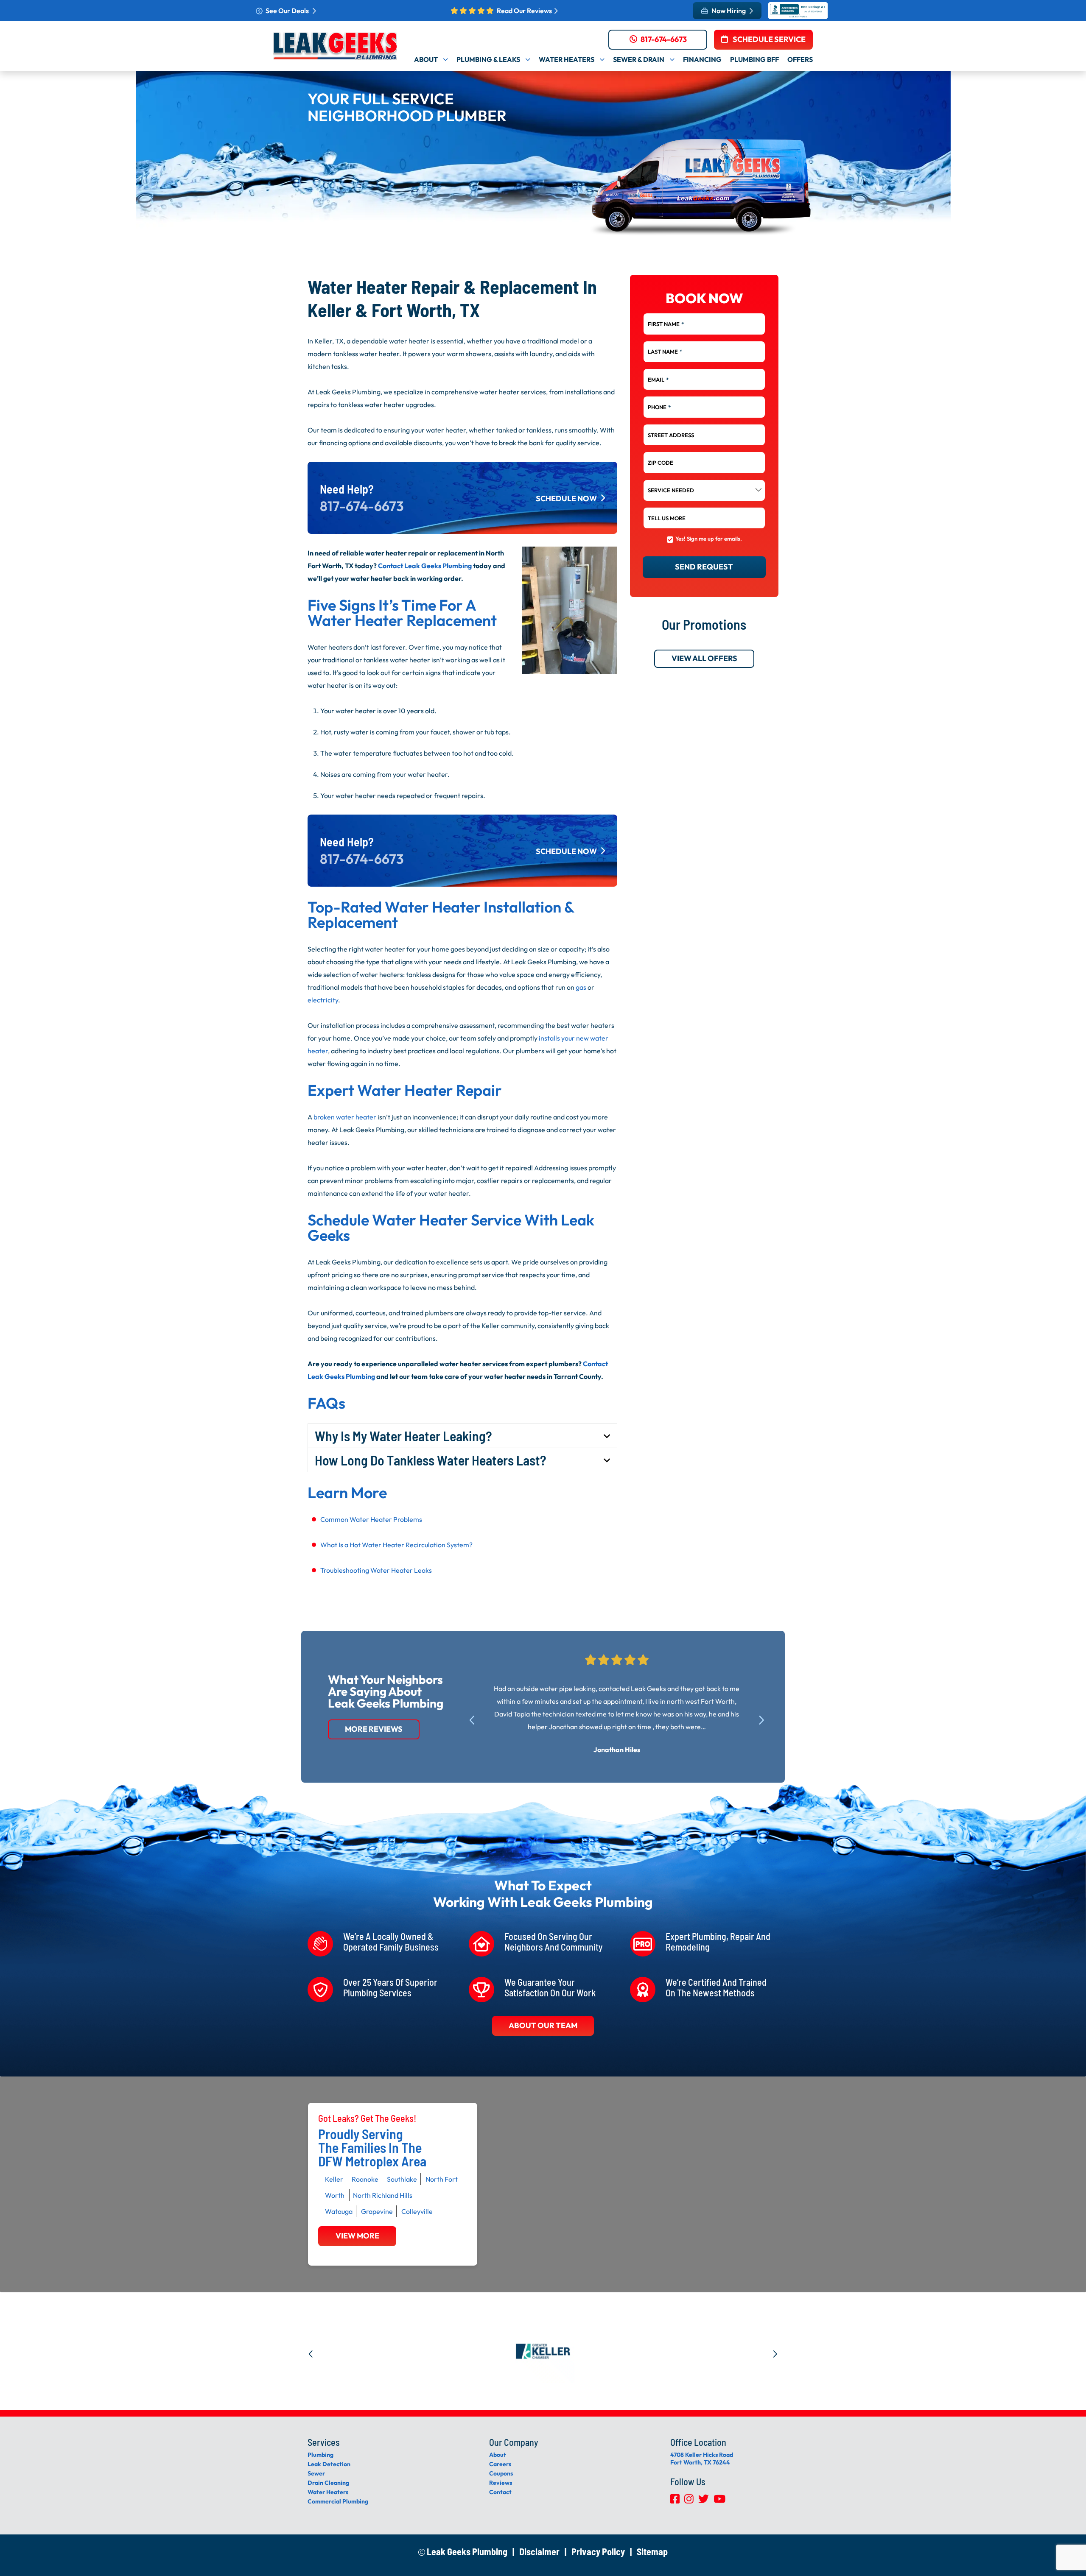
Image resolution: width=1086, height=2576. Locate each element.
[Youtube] (719, 2501)
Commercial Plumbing (338, 2501)
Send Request (704, 567)
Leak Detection (329, 2464)
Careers (500, 2464)
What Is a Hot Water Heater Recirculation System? (396, 1545)
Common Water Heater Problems (371, 1519)
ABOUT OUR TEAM (543, 2025)
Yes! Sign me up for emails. (709, 539)
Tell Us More (667, 518)
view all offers (704, 659)
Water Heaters (328, 2492)
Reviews (501, 2483)
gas (581, 987)
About (498, 2455)
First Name (666, 324)
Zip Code (661, 463)
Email (658, 380)
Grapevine (377, 2211)
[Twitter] (704, 2501)
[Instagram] (690, 2501)
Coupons (501, 2473)
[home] (335, 46)
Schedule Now (566, 498)
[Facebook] (676, 2501)
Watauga (339, 2211)
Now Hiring (729, 11)
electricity (323, 1000)
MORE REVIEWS (374, 1729)
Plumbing (320, 2455)
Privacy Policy (598, 2551)
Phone (659, 407)
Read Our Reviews (524, 11)
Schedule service (768, 39)
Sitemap (652, 2551)
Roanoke (365, 2179)
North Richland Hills (383, 2195)
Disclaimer (539, 2551)
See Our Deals (288, 11)
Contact (500, 2492)
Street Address (671, 435)
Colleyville (417, 2211)
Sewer (316, 2473)
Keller (334, 2179)
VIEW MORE (357, 2236)
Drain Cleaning (328, 2483)
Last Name (665, 352)
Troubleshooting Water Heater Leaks (376, 1570)
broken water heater (345, 1117)
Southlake (402, 2179)
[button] (475, 1719)
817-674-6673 (664, 39)
